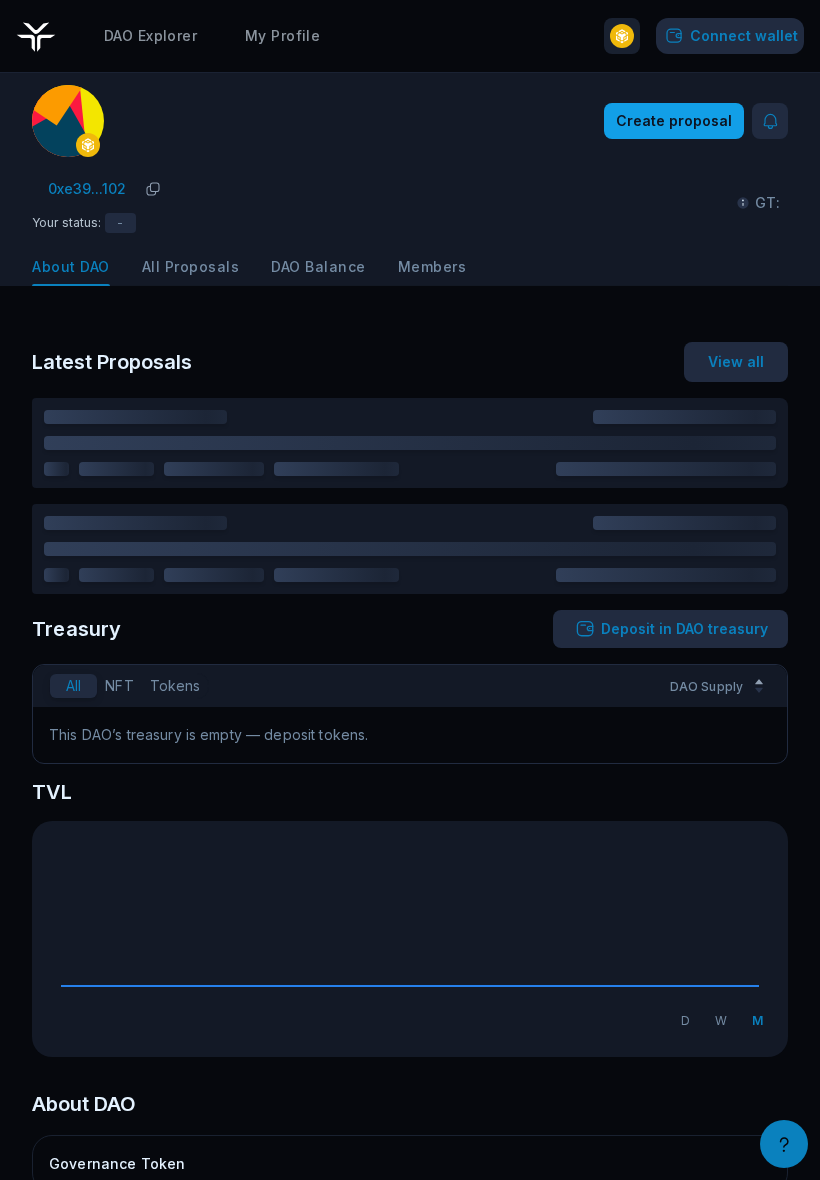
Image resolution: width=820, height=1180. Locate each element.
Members (432, 266)
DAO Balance (318, 266)
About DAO (71, 266)
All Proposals (191, 266)
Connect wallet (744, 35)
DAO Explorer (150, 35)
